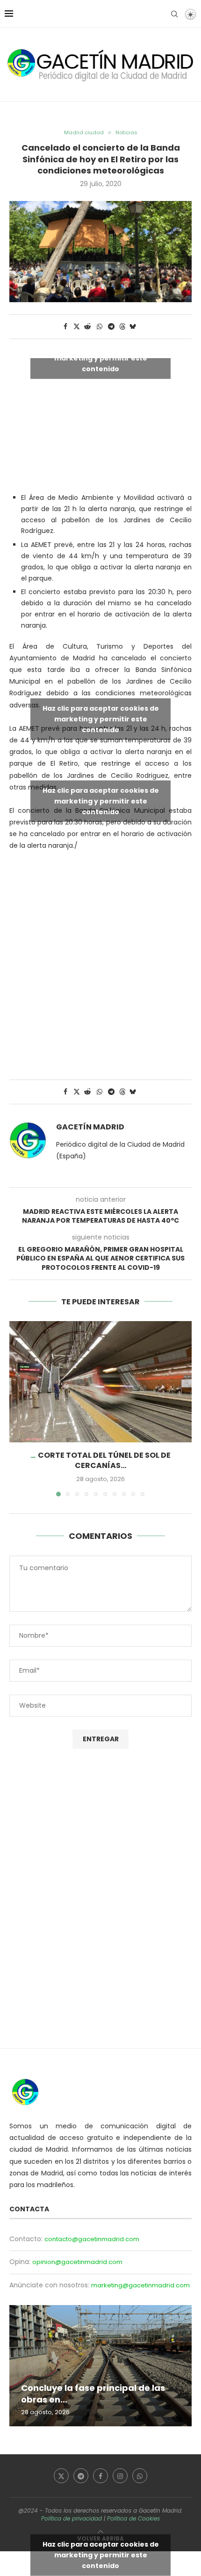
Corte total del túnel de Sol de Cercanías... (104, 1460)
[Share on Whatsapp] (100, 327)
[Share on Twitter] (77, 327)
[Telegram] (81, 2476)
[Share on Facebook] (65, 327)
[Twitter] (61, 2476)
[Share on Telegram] (112, 327)
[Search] (174, 14)
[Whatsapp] (140, 2476)
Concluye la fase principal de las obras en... (93, 2393)
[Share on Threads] (122, 327)
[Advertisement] (100, 960)
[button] (17, 1408)
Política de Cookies (133, 2518)
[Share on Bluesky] (133, 327)
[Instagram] (120, 2476)
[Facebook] (100, 2476)
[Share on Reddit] (88, 327)
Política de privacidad (72, 2518)
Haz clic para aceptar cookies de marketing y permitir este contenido (101, 358)
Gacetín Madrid (90, 1127)
